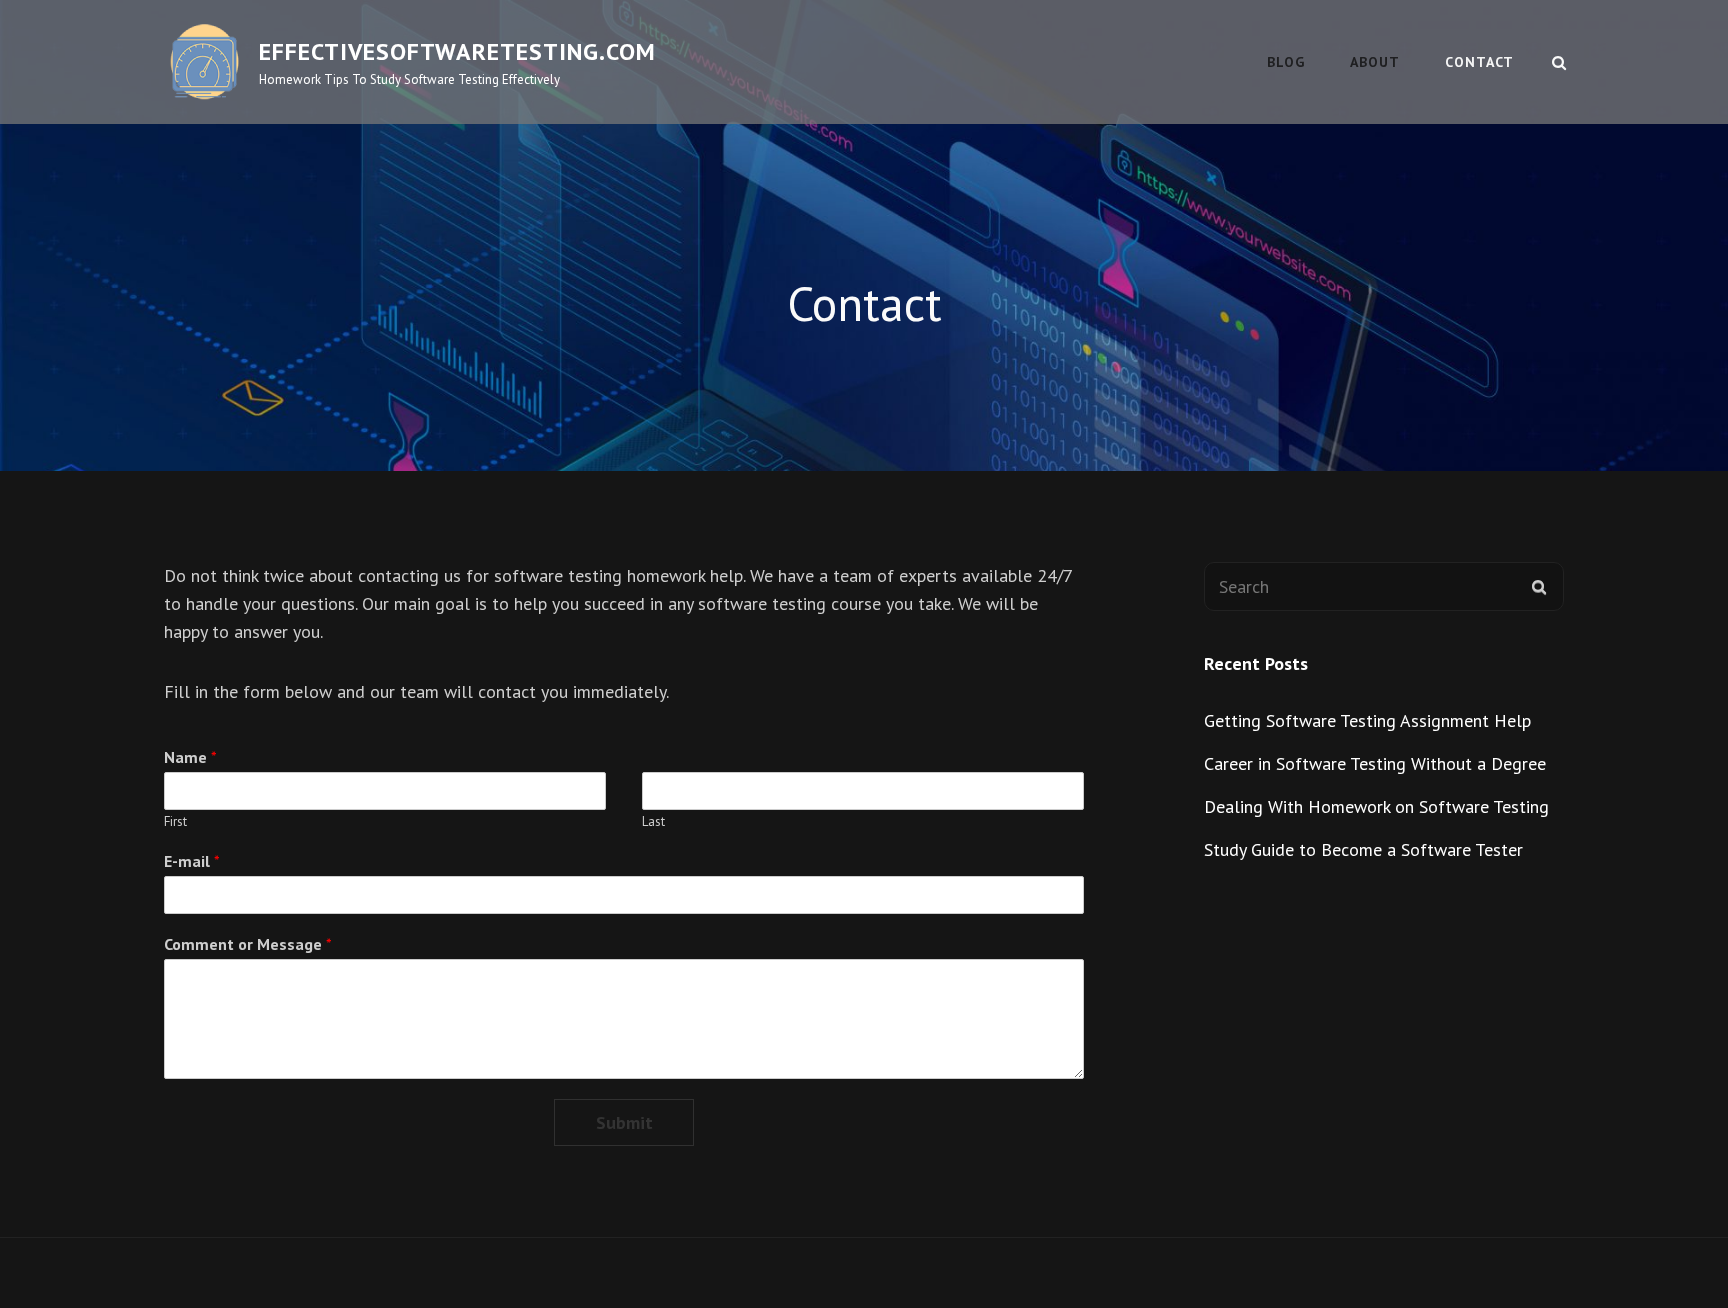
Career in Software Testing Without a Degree (1375, 763)
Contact (1479, 62)
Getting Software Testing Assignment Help (1367, 720)
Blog (1286, 62)
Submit (624, 1122)
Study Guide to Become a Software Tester (1363, 849)
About (1375, 62)
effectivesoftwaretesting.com (457, 51)
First (175, 822)
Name (190, 757)
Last (653, 822)
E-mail (192, 861)
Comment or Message (248, 944)
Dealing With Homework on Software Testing (1376, 806)
